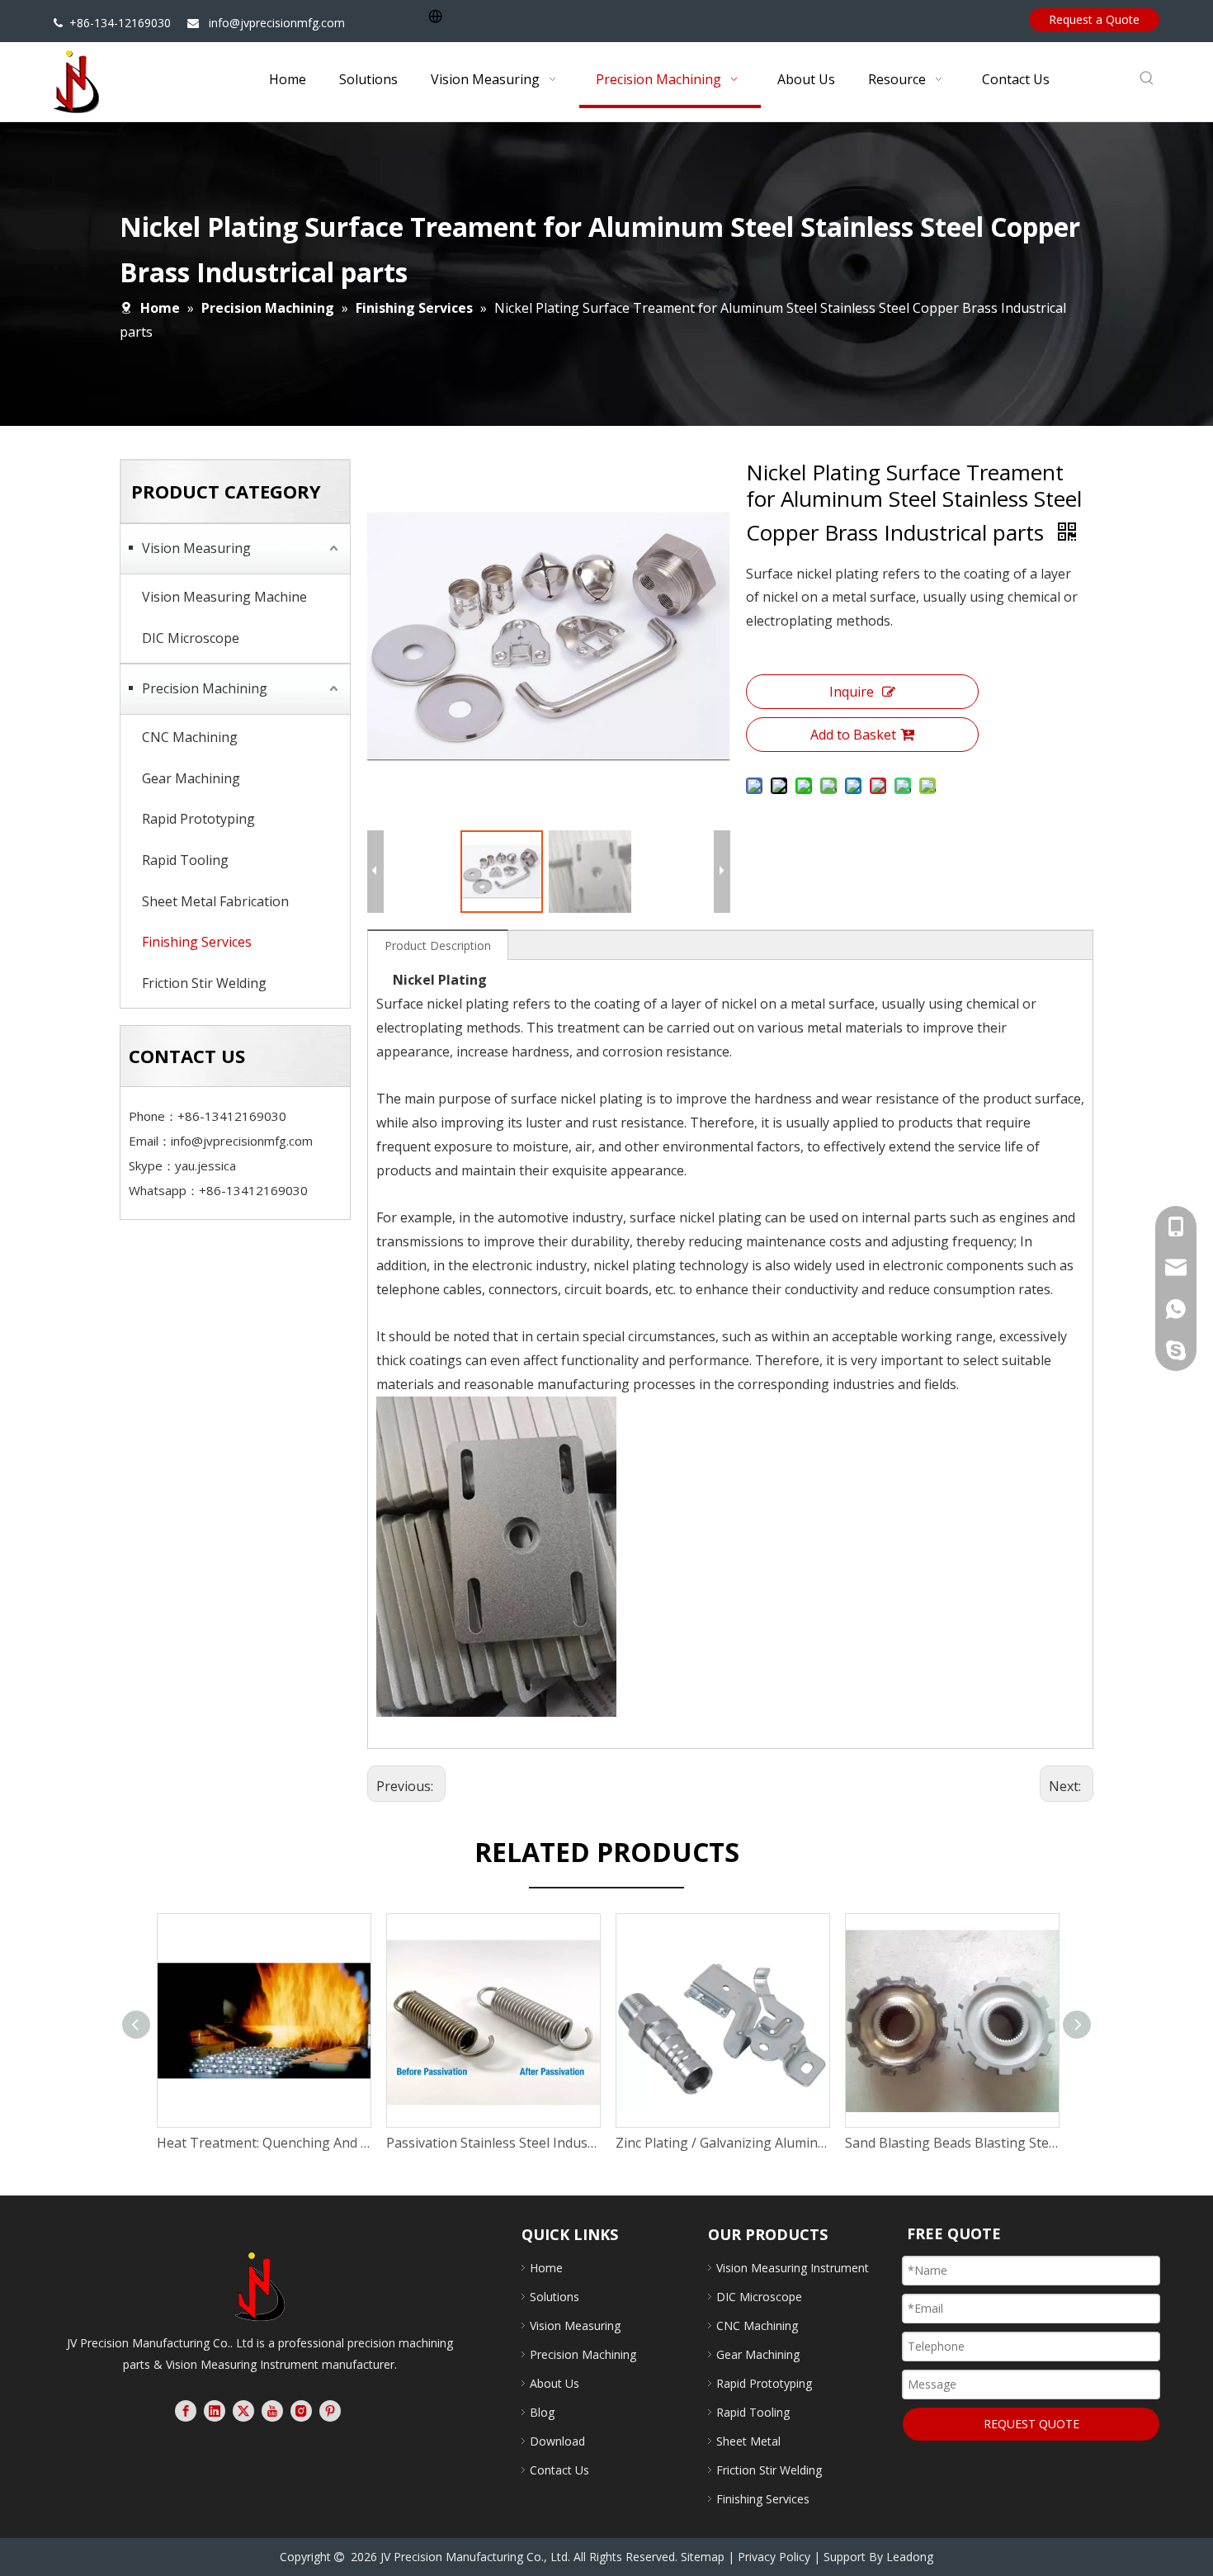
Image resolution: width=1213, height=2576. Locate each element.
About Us (555, 2383)
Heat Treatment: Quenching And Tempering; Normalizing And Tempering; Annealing (263, 2143)
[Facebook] (186, 2411)
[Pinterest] (330, 2411)
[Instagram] (301, 2411)
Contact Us (559, 2470)
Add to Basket (853, 735)
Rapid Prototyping (198, 819)
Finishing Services (197, 942)
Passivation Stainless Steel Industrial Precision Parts (493, 2143)
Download (557, 2441)
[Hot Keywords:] (1147, 78)
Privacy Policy (774, 2557)
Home (546, 2268)
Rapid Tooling (185, 860)
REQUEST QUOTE (1031, 2424)
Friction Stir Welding (204, 983)
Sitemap (703, 2557)
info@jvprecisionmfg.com (277, 23)
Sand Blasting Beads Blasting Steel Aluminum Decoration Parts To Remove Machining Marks (951, 2143)
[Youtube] (272, 2411)
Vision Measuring (196, 548)
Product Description (438, 945)
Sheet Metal (748, 2441)
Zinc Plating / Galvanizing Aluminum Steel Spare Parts (722, 2143)
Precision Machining (205, 688)
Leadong (910, 2557)
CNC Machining (190, 737)
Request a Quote (1094, 19)
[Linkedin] (215, 2411)
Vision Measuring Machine (224, 597)
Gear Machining (191, 778)
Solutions (555, 2297)
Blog (542, 2412)
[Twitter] (243, 2411)
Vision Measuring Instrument (793, 2268)
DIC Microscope (191, 638)
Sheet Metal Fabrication (215, 901)
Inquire (852, 692)
